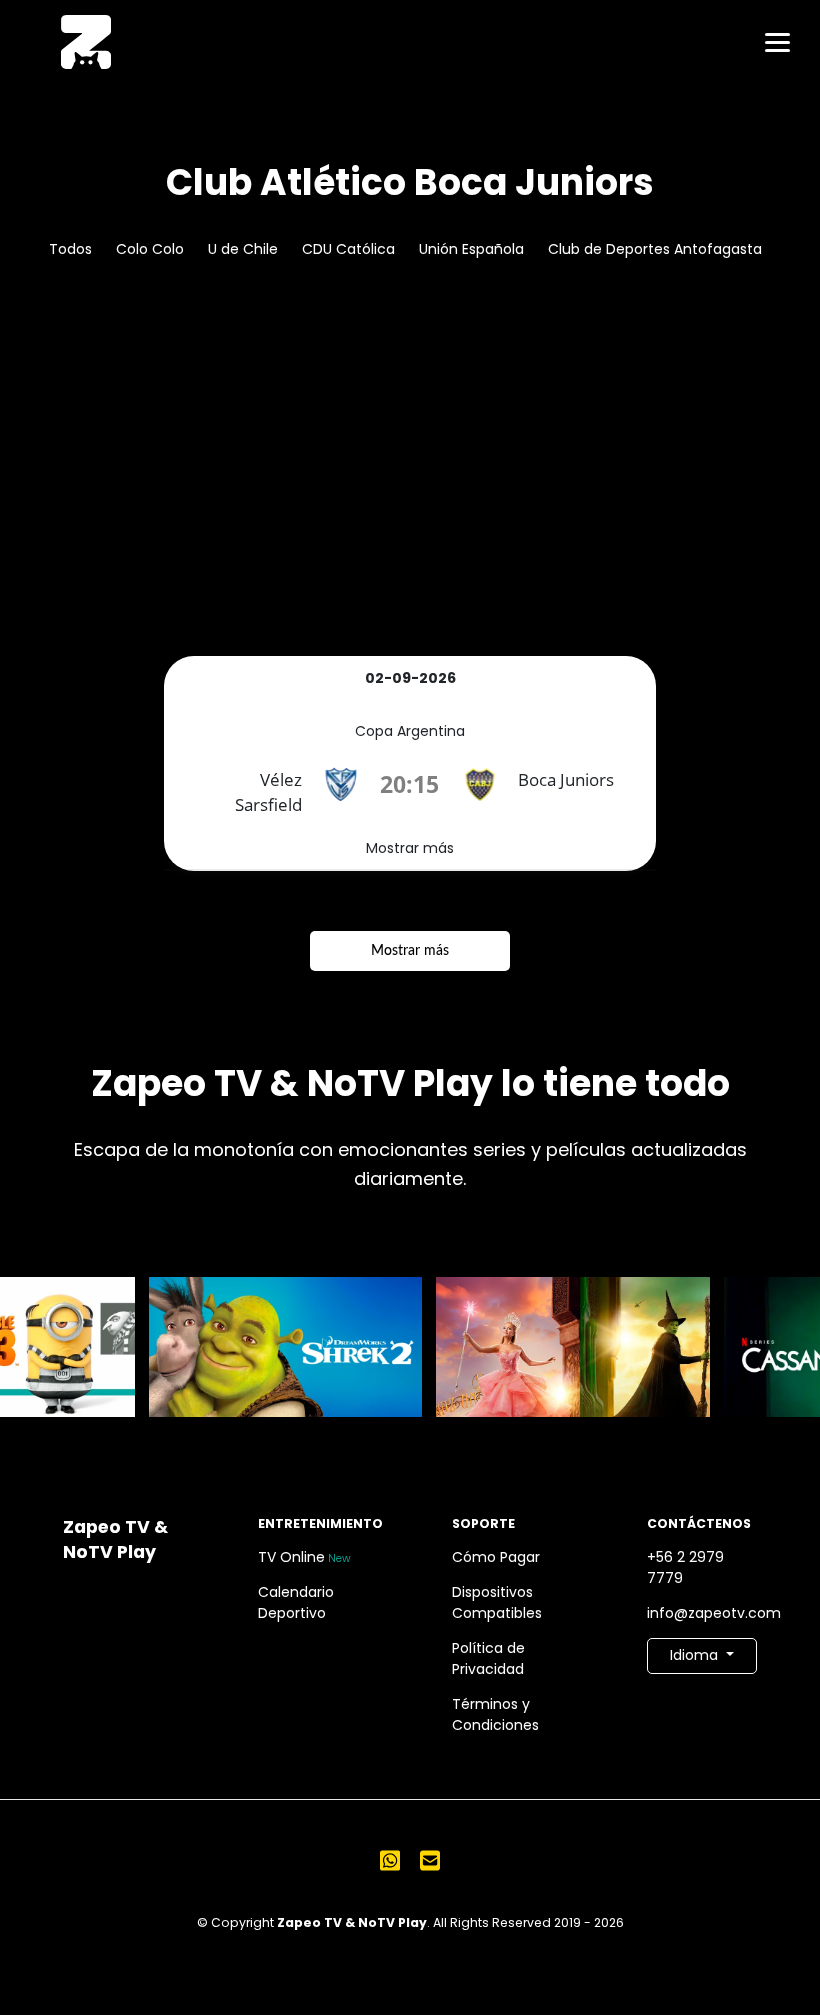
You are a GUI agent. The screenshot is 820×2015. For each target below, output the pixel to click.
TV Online (305, 1557)
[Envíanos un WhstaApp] (390, 1860)
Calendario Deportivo (296, 1602)
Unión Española (471, 249)
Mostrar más (410, 848)
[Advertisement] (410, 506)
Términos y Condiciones (495, 1714)
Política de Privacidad (488, 1658)
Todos (70, 249)
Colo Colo (150, 249)
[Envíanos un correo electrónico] (430, 1860)
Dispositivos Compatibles (497, 1602)
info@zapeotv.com (702, 1613)
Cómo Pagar (496, 1557)
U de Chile (243, 249)
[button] (702, 1656)
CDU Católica (348, 249)
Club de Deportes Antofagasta (655, 249)
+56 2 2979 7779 (685, 1567)
